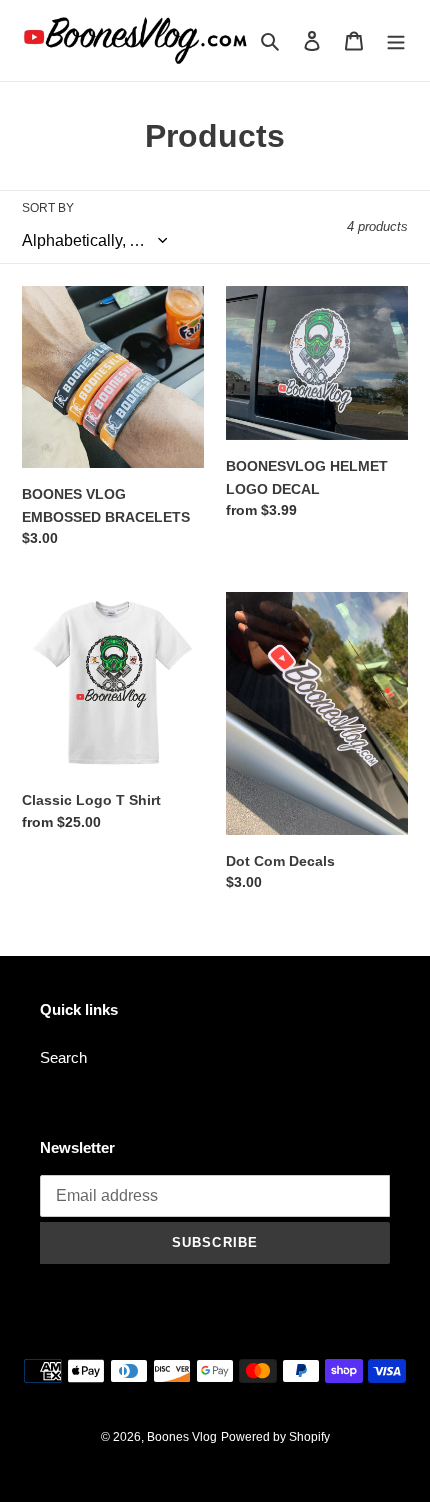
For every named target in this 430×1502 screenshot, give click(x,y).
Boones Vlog (182, 1437)
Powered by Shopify (275, 1437)
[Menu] (396, 40)
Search (63, 1057)
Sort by (48, 208)
